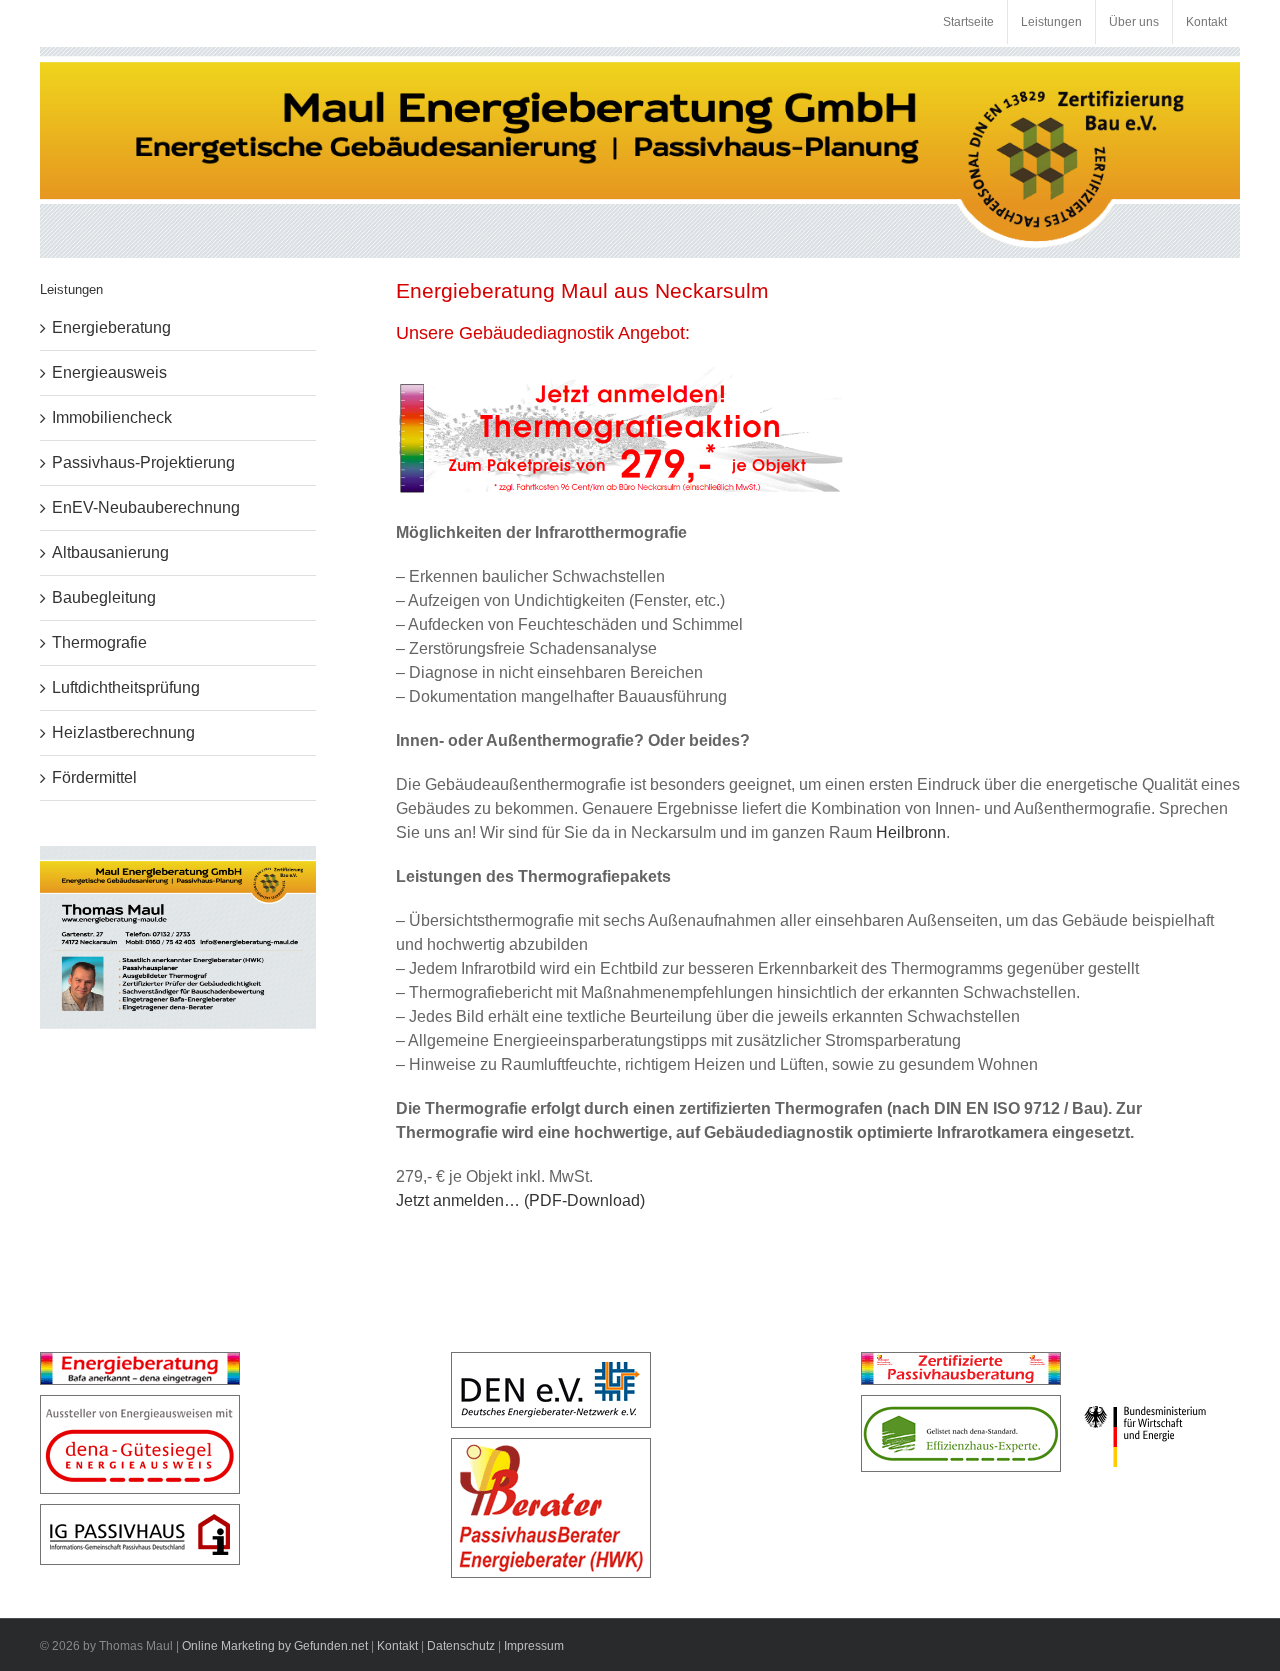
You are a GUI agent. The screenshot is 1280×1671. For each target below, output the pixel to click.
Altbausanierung (110, 552)
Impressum (534, 1646)
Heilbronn (911, 832)
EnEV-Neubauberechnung (146, 507)
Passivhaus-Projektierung (143, 462)
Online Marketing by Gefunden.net (275, 1646)
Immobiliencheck (112, 417)
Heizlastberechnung (123, 732)
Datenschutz (461, 1646)
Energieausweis (109, 372)
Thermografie (99, 642)
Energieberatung (111, 327)
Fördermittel (94, 777)
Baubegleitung (104, 597)
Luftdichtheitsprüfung (126, 687)
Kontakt (397, 1646)
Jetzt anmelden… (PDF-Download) (520, 1200)
